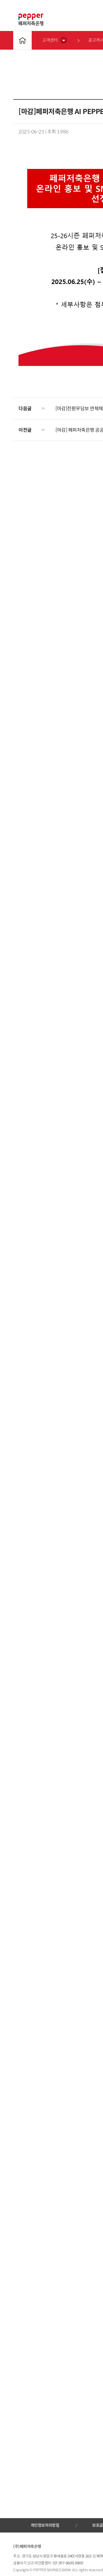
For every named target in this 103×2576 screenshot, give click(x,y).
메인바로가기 (22, 40)
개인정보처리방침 (45, 2525)
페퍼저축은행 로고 (31, 20)
